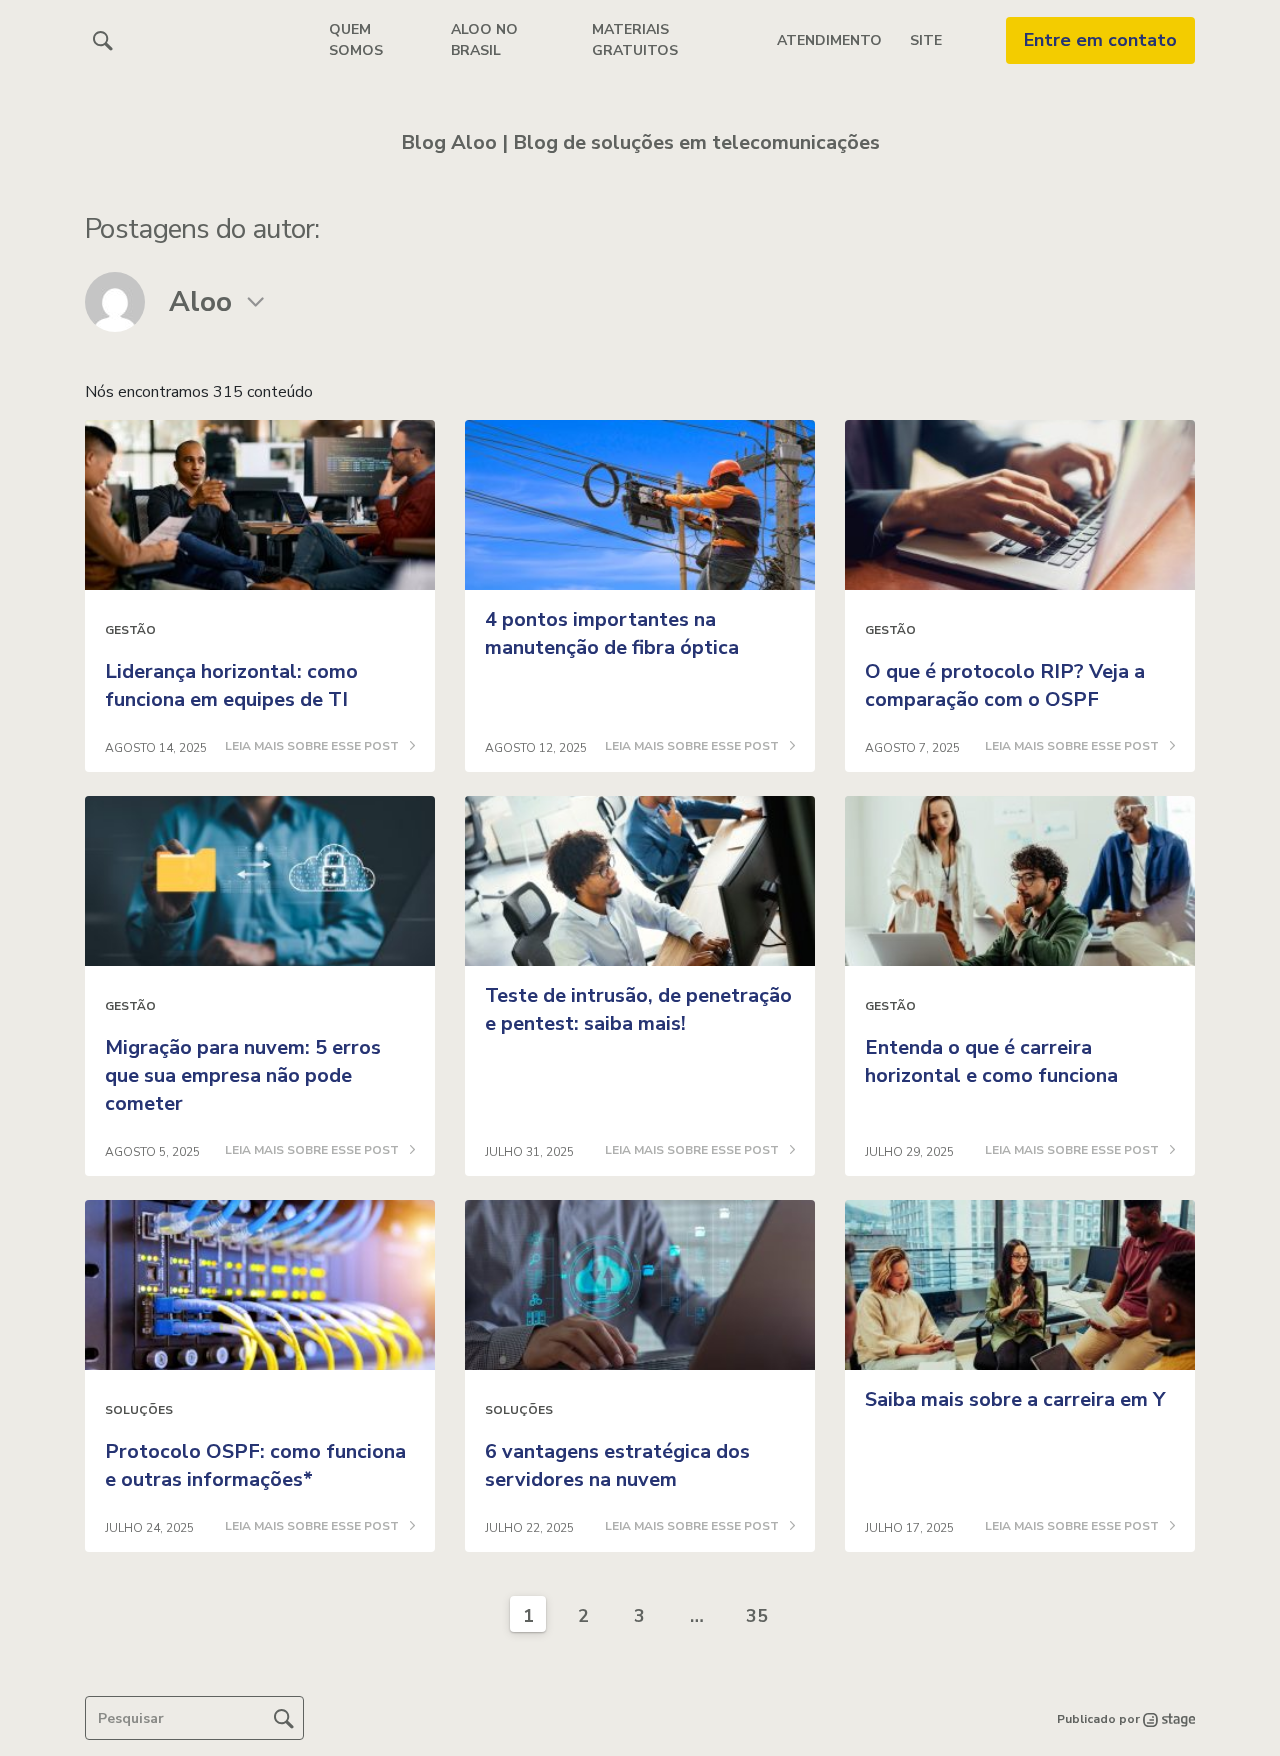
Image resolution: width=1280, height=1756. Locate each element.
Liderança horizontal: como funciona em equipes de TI (231, 685)
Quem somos (356, 40)
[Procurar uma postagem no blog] (284, 1718)
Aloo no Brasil (484, 40)
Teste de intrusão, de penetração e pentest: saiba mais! (638, 1009)
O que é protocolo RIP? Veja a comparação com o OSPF (1005, 685)
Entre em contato (1100, 40)
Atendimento (829, 40)
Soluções (139, 1410)
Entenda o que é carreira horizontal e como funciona (991, 1061)
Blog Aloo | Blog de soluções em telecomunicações (640, 142)
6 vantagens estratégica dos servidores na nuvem (617, 1465)
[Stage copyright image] (1167, 1719)
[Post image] (260, 505)
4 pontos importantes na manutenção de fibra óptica (612, 633)
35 (757, 1616)
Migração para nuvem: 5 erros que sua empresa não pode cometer (243, 1075)
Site (926, 40)
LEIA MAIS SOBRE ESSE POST (313, 747)
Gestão (130, 630)
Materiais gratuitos (635, 40)
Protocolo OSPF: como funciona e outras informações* (255, 1465)
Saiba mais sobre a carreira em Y (1015, 1399)
